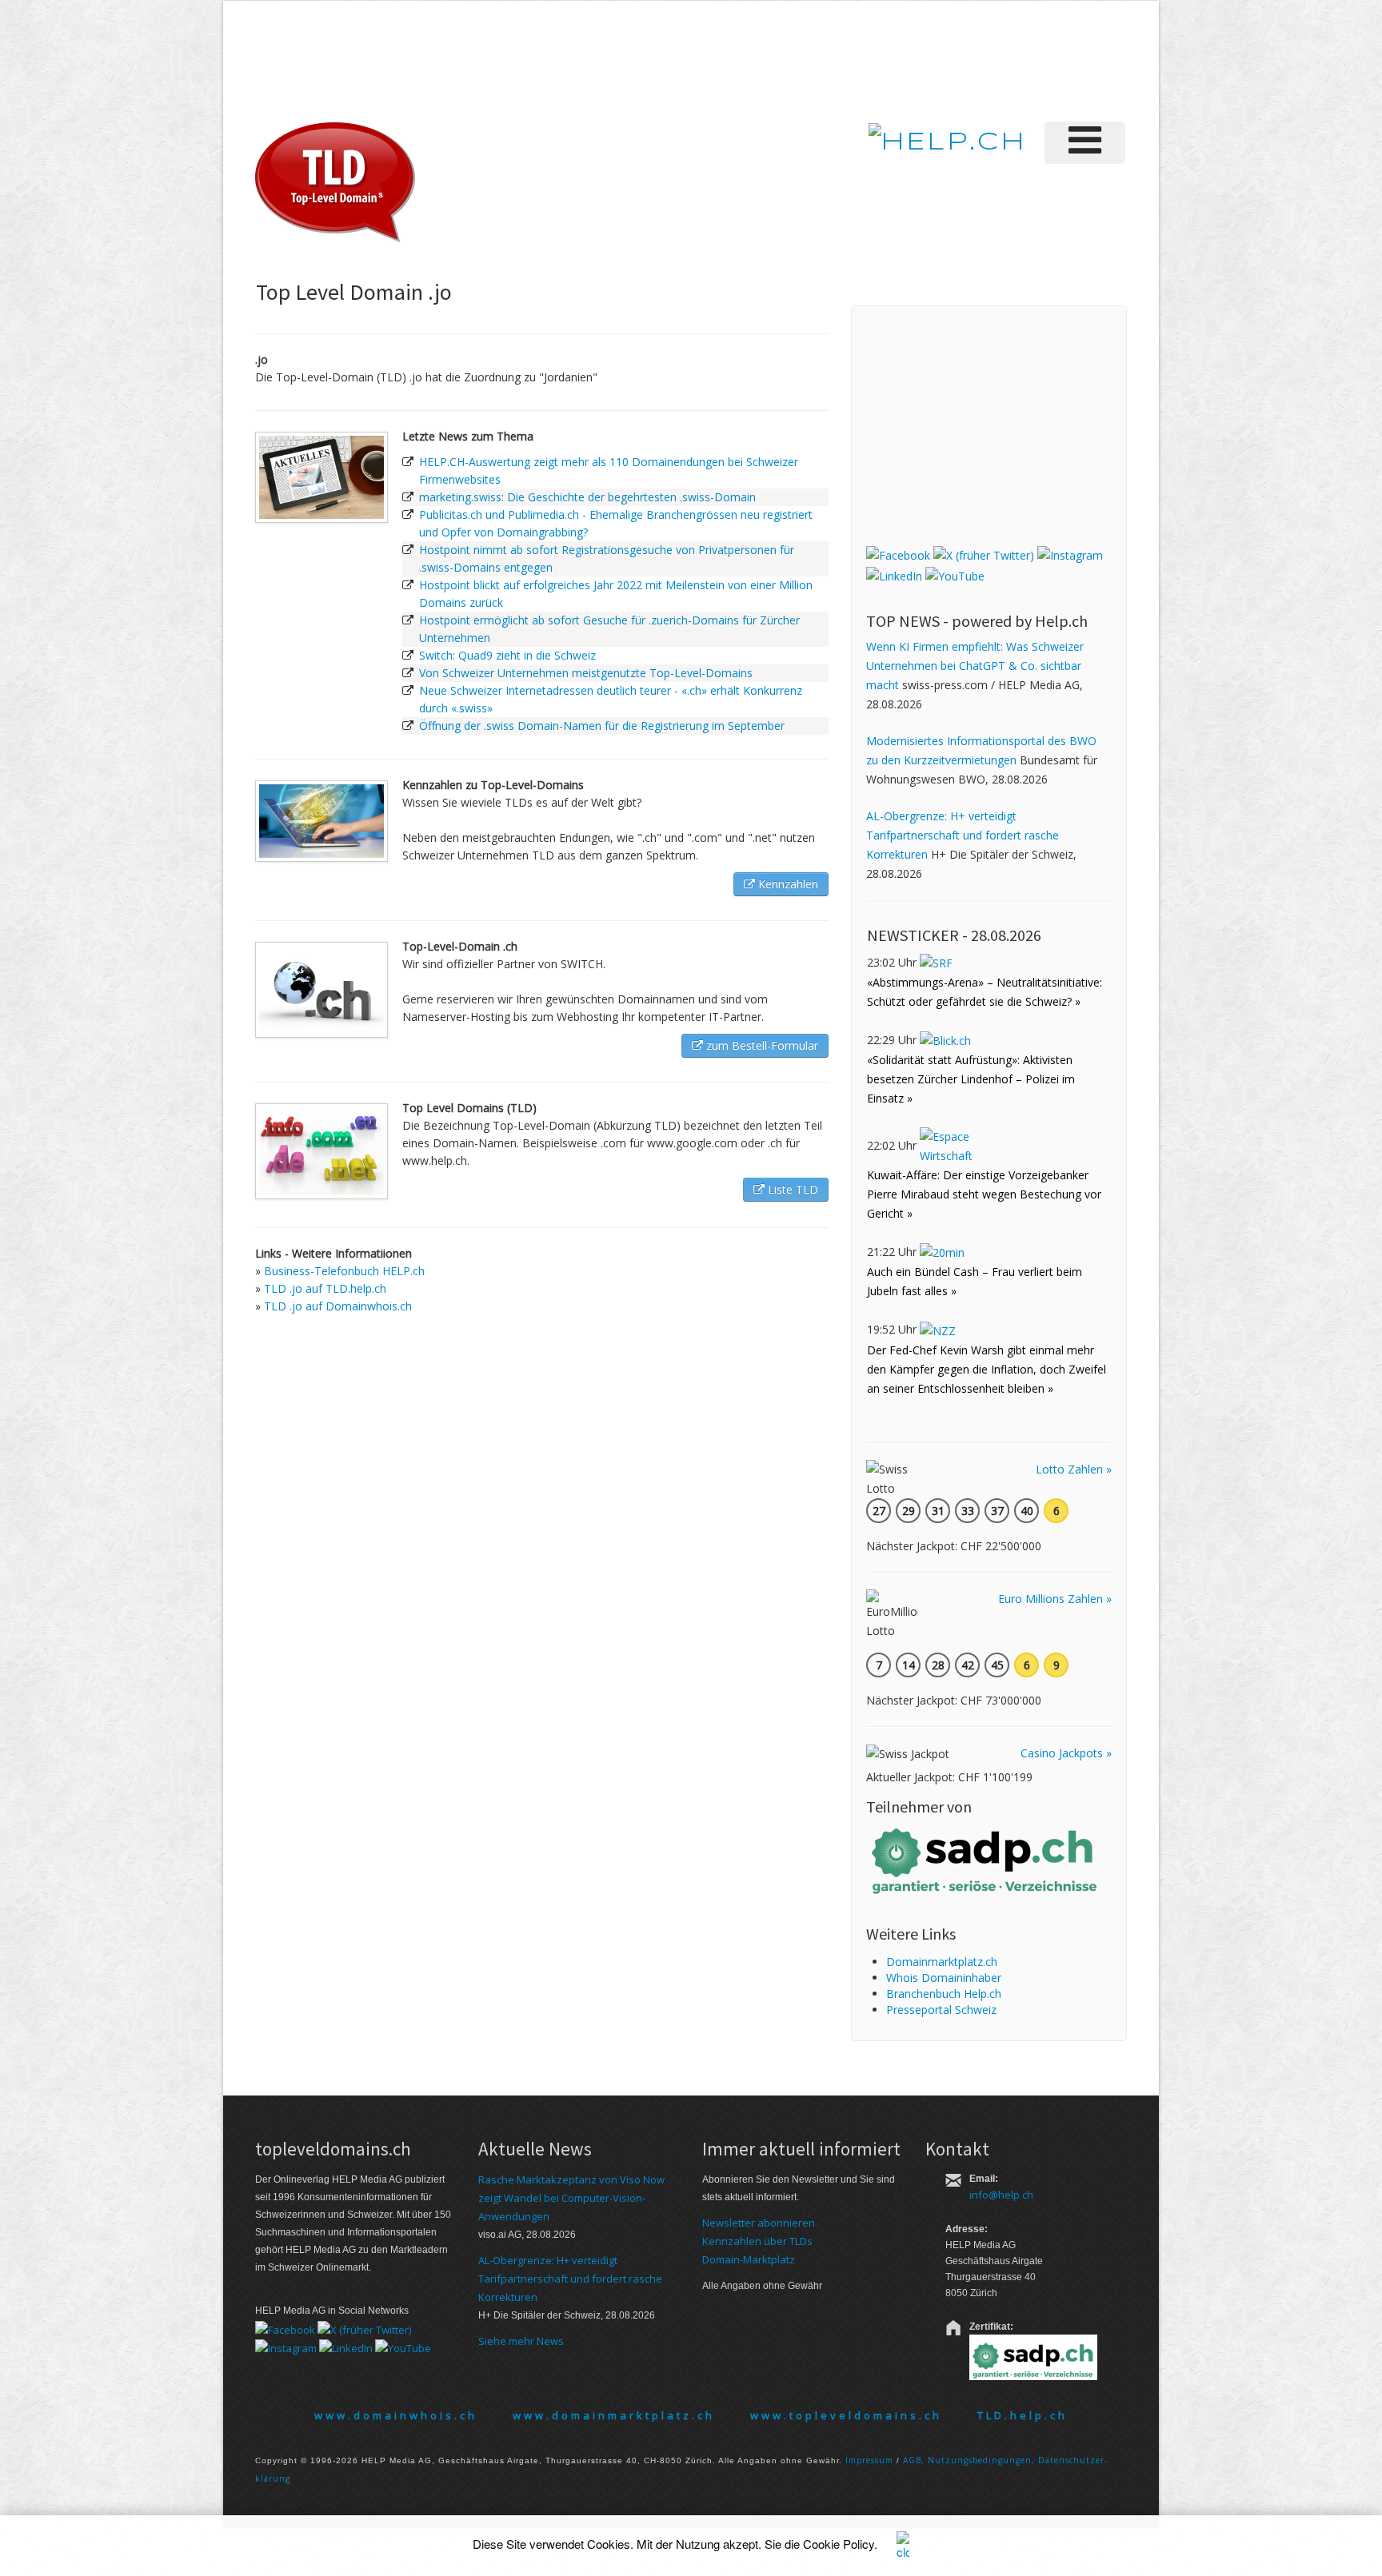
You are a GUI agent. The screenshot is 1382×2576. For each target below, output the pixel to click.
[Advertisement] (858, 59)
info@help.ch (1001, 2195)
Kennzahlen (787, 884)
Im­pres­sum (869, 2460)
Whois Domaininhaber (944, 1978)
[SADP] (986, 1859)
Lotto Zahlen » (1074, 1469)
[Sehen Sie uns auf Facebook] (898, 554)
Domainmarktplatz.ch (942, 1962)
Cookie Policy (839, 2544)
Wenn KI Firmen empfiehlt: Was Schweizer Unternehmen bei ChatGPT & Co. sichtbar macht (975, 666)
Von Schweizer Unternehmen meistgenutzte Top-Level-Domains (586, 673)
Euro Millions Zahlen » (1055, 1599)
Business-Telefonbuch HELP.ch (344, 1271)
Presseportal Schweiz (941, 2010)
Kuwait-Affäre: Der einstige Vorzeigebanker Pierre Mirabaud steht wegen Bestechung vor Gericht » (984, 1194)
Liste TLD (791, 1189)
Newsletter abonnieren (759, 2223)
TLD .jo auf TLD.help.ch (325, 1288)
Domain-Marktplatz (749, 2259)
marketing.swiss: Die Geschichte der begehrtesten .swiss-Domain (587, 497)
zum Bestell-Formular (761, 1045)
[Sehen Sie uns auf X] (984, 554)
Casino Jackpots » (1066, 1753)
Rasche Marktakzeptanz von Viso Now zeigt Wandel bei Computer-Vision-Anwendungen (571, 2198)
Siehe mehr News (521, 2341)
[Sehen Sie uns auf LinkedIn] (894, 574)
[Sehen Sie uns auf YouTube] (955, 574)
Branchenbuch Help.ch (944, 1994)
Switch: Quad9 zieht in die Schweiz (507, 655)
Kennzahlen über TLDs (757, 2241)
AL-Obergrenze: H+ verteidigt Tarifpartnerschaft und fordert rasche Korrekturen (963, 835)
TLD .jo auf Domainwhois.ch (338, 1306)
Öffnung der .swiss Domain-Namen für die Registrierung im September (602, 726)
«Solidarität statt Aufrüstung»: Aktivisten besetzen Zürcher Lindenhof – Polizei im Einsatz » (971, 1079)
